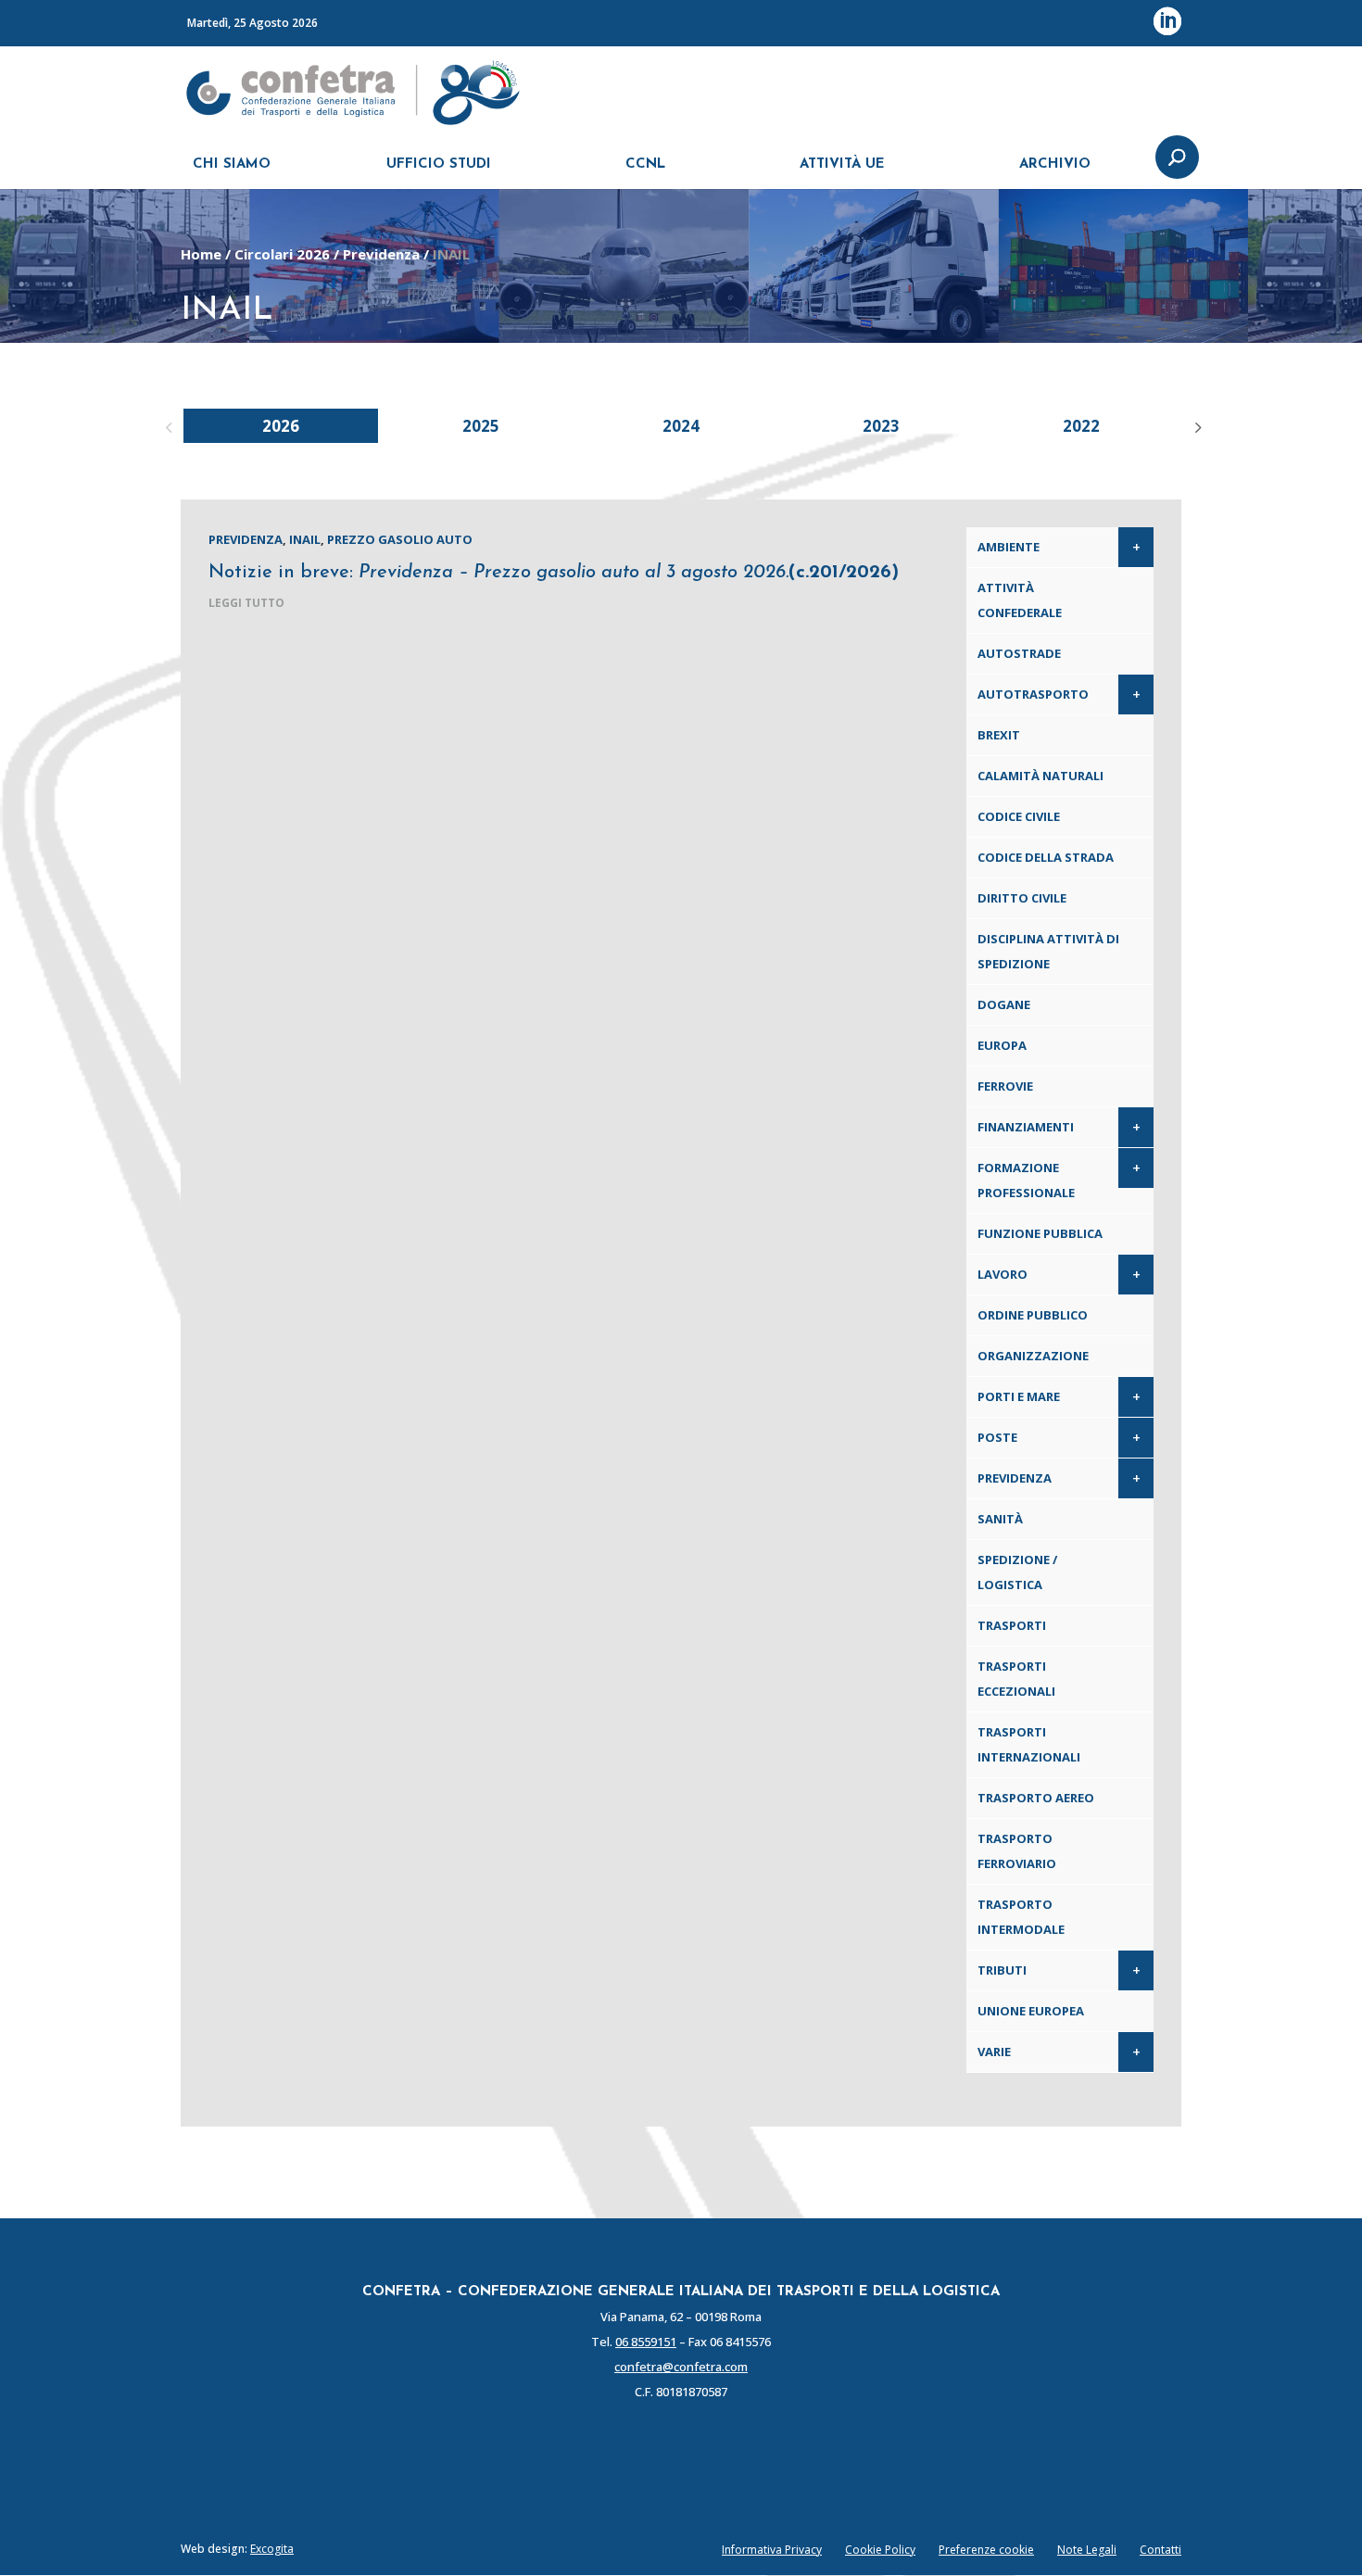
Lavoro (1003, 1274)
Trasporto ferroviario (1017, 1851)
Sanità (1000, 1519)
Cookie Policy (880, 2550)
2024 (681, 426)
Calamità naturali (1040, 776)
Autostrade (1019, 653)
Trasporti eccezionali (1016, 1679)
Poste (997, 1437)
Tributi (1002, 1970)
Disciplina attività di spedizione (1048, 951)
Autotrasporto (1033, 694)
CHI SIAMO (232, 164)
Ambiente (1009, 547)
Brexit (999, 735)
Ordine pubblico (1033, 1315)
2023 (881, 426)
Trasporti (1012, 1625)
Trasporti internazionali (1029, 1744)
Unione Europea (1031, 2011)
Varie (994, 2052)
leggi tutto (246, 603)
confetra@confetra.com (681, 2367)
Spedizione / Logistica (1017, 1572)
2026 (281, 426)
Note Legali (1087, 2550)
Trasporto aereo (1036, 1798)
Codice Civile (1019, 816)
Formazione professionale (1026, 1180)
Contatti (1160, 2550)
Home (201, 254)
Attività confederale (1020, 600)
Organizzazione (1033, 1356)
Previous (167, 425)
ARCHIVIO (1055, 164)
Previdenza (381, 254)
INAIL (305, 539)
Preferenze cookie (986, 2550)
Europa (1002, 1045)
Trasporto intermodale (1021, 1917)
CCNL (645, 164)
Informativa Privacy (772, 2550)
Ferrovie (1005, 1086)
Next (1195, 425)
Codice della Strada (1046, 857)
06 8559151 (646, 2342)
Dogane (1004, 1004)
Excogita (272, 2549)
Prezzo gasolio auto (400, 539)
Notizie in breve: (554, 573)
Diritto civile (1022, 898)
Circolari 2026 (282, 254)
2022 (1081, 426)
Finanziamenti (1026, 1127)
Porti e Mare (1019, 1396)
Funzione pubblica (1040, 1233)
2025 (481, 426)
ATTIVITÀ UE (842, 164)
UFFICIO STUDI (439, 164)
